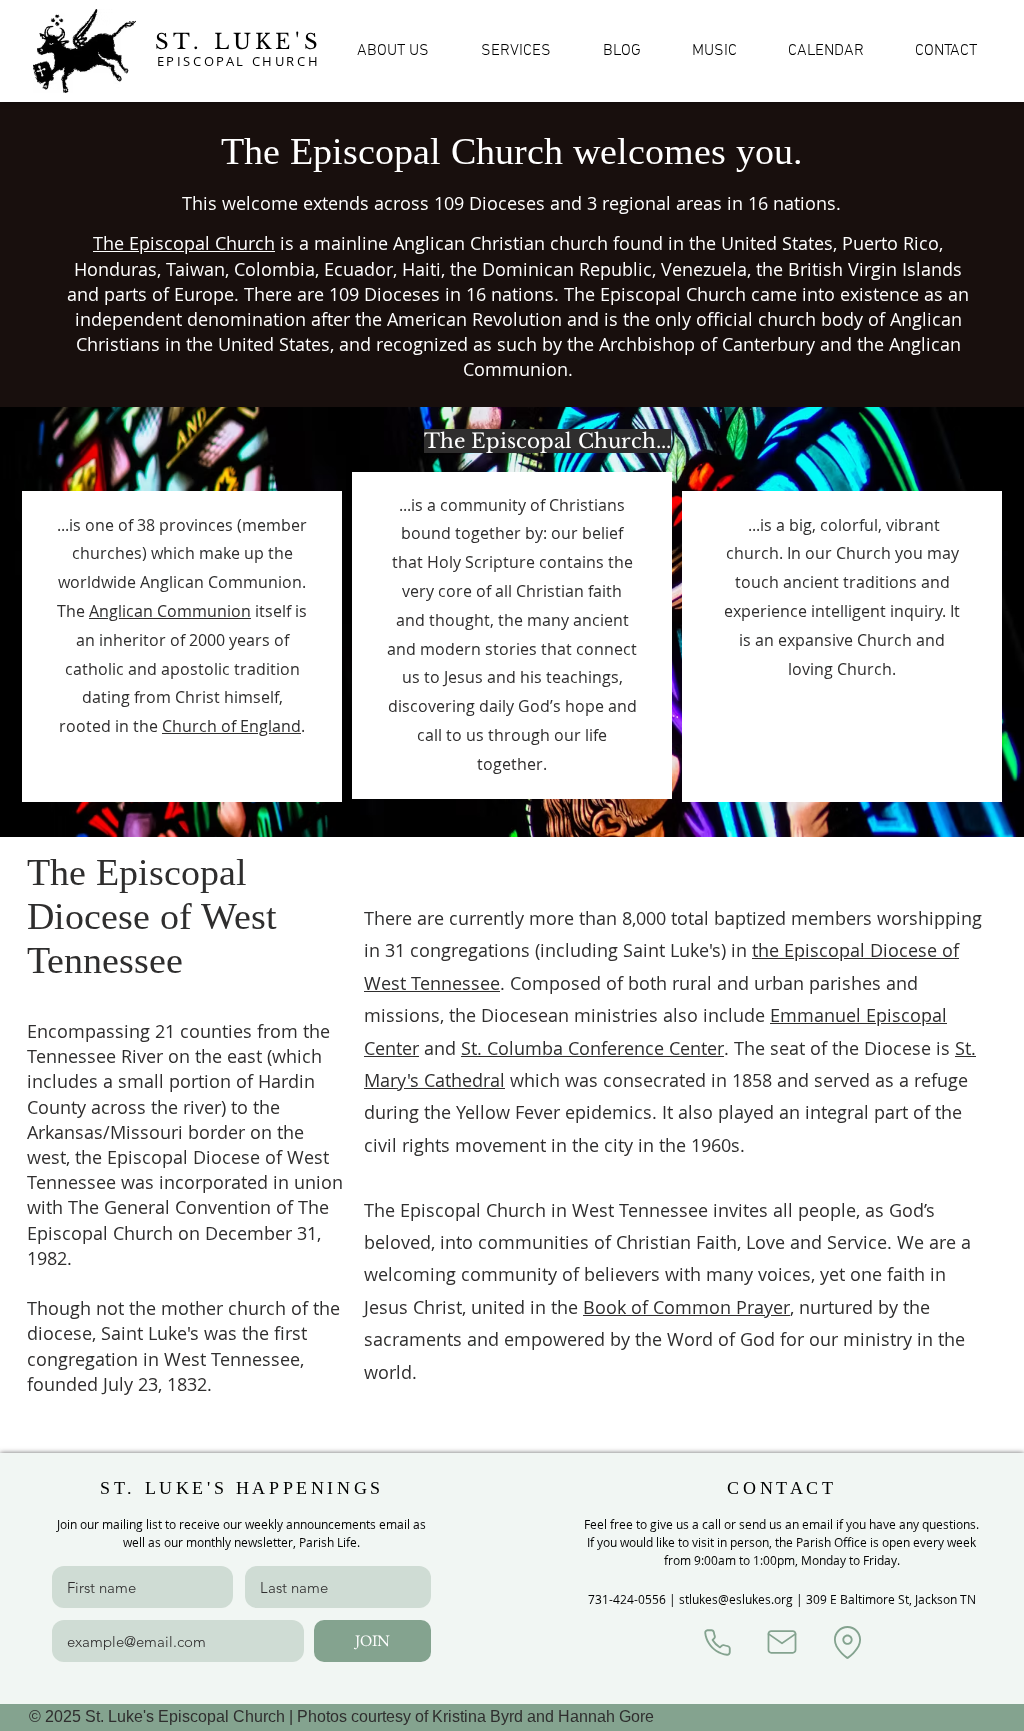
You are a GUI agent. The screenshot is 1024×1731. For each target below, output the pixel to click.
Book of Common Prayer (686, 1307)
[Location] (847, 1642)
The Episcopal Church (184, 243)
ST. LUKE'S (238, 42)
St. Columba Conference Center (592, 1048)
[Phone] (717, 1642)
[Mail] (782, 1642)
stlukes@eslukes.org (736, 1599)
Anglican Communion (170, 611)
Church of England (231, 726)
